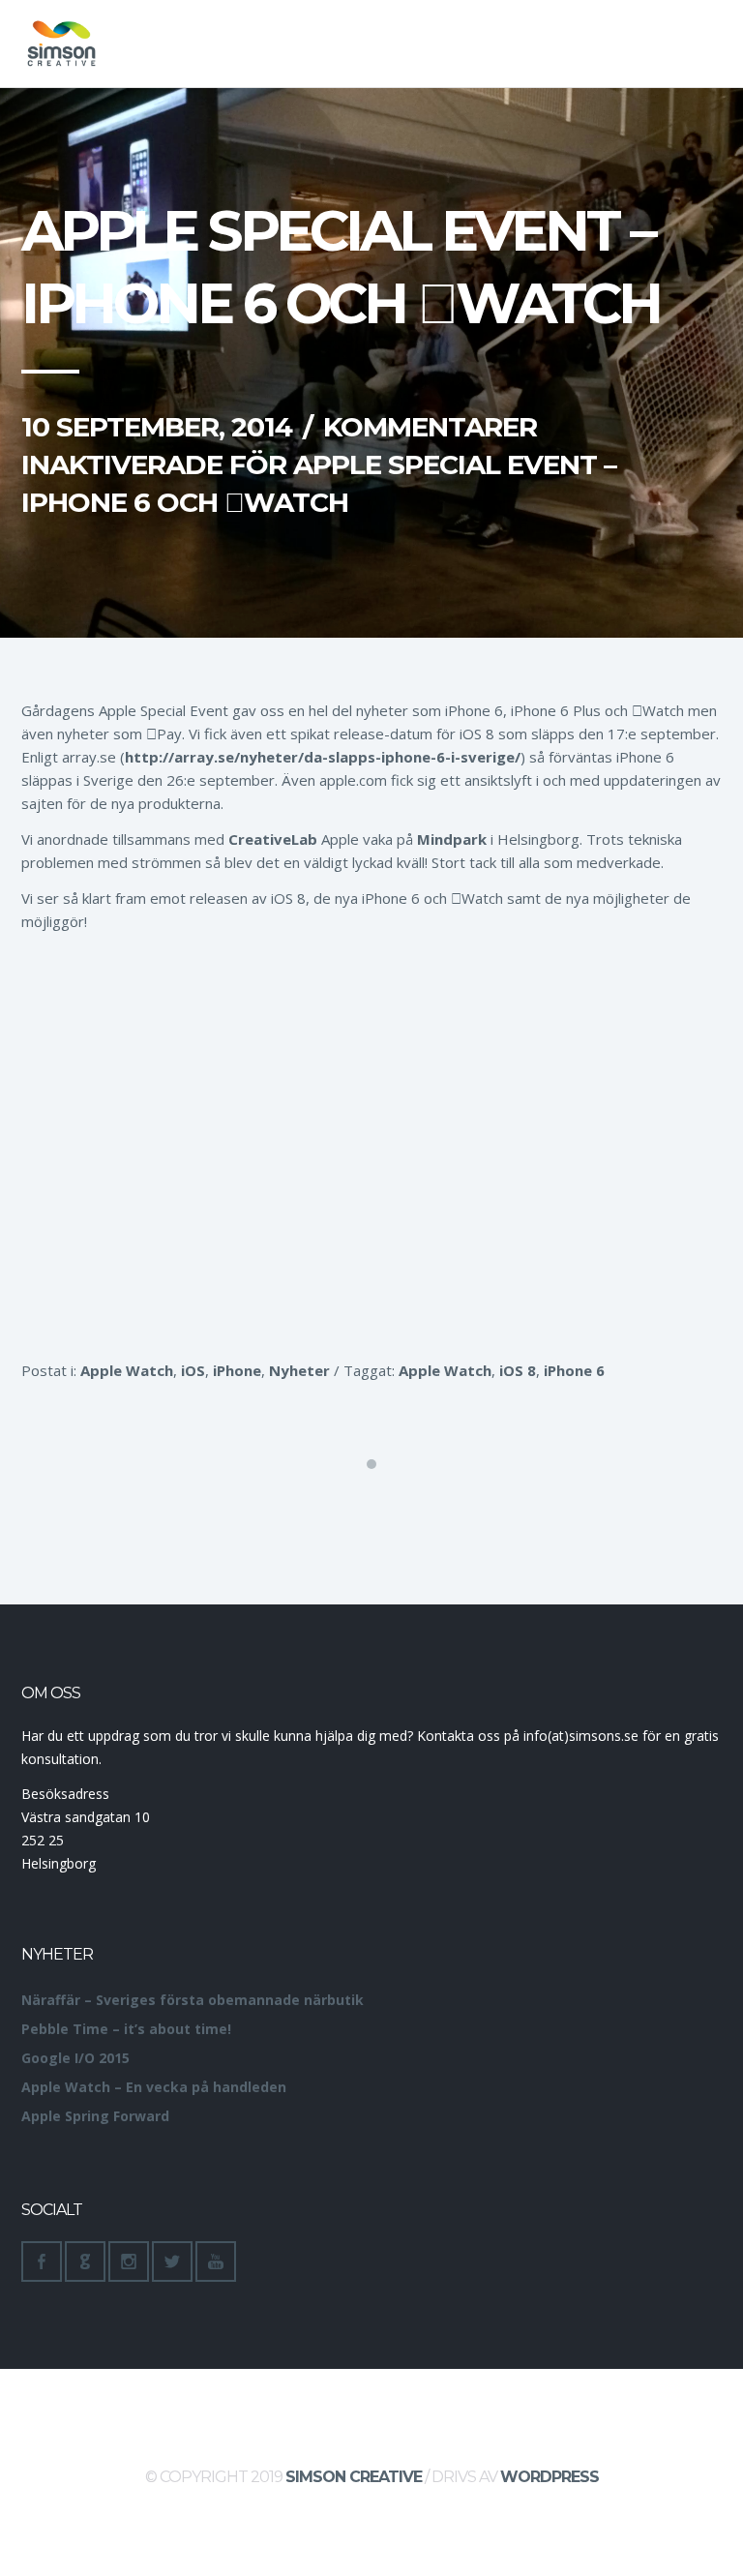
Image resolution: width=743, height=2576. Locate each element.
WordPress (550, 2477)
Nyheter (299, 1370)
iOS (193, 1370)
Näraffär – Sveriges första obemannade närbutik (193, 2000)
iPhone (237, 1370)
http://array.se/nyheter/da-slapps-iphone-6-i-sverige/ (323, 757)
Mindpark (452, 839)
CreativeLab (273, 839)
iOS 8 (518, 1370)
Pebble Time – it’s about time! (126, 2029)
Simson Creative (354, 2477)
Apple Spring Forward (95, 2116)
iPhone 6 (574, 1370)
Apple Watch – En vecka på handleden (154, 2087)
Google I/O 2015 (75, 2058)
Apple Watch (127, 1370)
